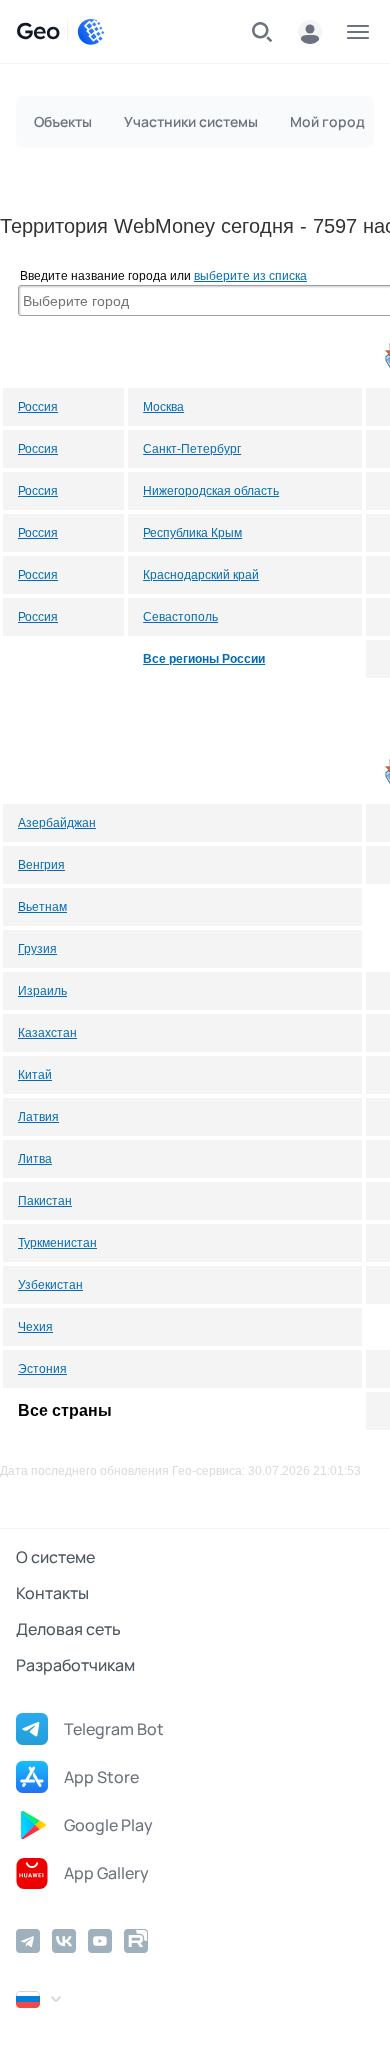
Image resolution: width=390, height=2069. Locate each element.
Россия (38, 407)
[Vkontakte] (64, 1941)
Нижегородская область (211, 491)
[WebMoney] (91, 32)
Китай (35, 1075)
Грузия (37, 949)
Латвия (38, 1117)
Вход (310, 32)
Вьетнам (42, 907)
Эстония (42, 1369)
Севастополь (180, 617)
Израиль (42, 991)
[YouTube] (100, 1941)
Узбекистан (50, 1285)
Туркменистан (57, 1243)
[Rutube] (136, 1941)
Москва (163, 407)
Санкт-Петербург (192, 449)
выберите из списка (250, 276)
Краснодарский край (201, 575)
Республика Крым (192, 533)
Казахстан (47, 1033)
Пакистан (45, 1201)
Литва (35, 1159)
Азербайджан (57, 823)
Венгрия (41, 865)
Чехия (35, 1327)
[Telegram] (28, 1941)
